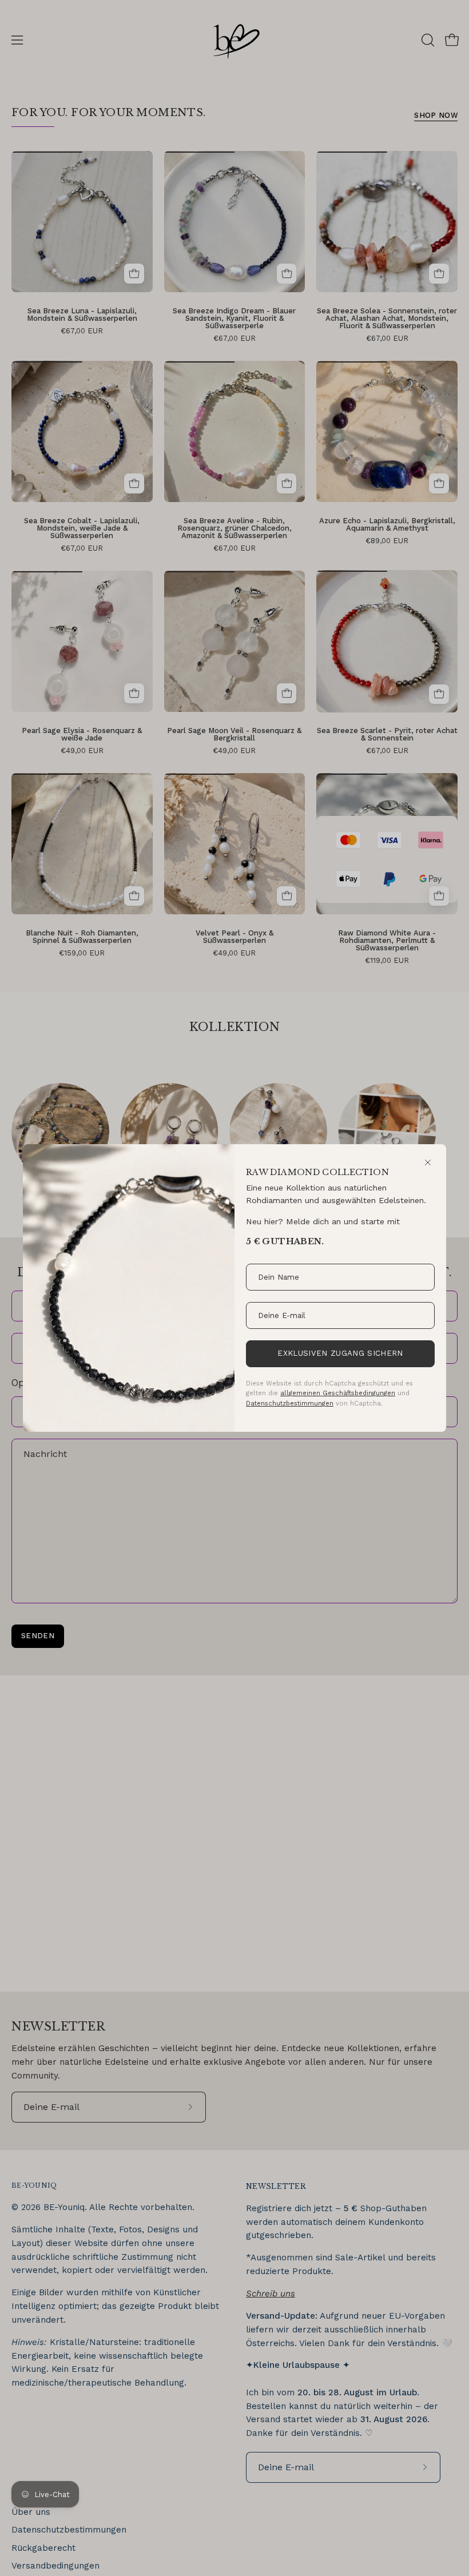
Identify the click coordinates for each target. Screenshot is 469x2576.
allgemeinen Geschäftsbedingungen (338, 1393)
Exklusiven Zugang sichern (340, 1353)
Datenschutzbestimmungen (290, 1403)
